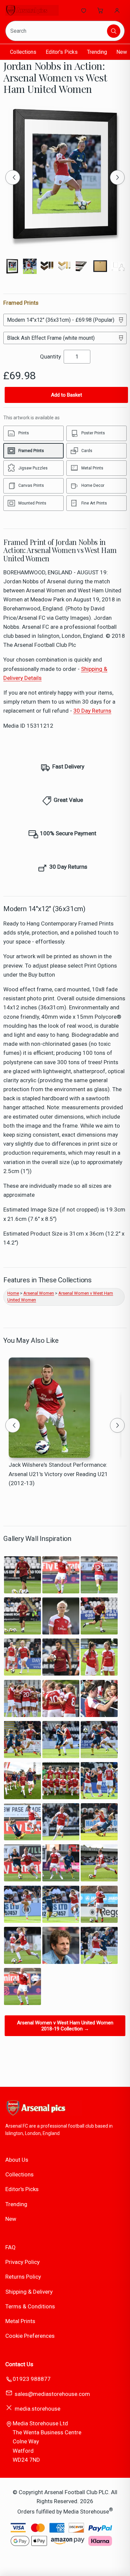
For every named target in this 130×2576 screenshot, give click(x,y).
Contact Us (19, 2364)
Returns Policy (23, 2277)
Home (13, 1293)
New (122, 52)
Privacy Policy (22, 2262)
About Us (17, 2160)
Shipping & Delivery (29, 2292)
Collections (23, 52)
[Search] (114, 31)
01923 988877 (32, 2379)
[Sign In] (117, 10)
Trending (97, 52)
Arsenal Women (39, 1293)
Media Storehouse (86, 2512)
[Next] (117, 177)
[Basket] (100, 10)
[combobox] (57, 31)
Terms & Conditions (30, 2306)
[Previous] (13, 177)
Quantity (50, 356)
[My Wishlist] (84, 10)
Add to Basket (66, 395)
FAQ (10, 2247)
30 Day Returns (92, 711)
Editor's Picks (62, 52)
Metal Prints (20, 2321)
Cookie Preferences (30, 2336)
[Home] (32, 10)
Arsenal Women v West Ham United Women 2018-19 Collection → (65, 2026)
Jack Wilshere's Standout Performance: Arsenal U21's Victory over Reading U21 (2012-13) (58, 1474)
